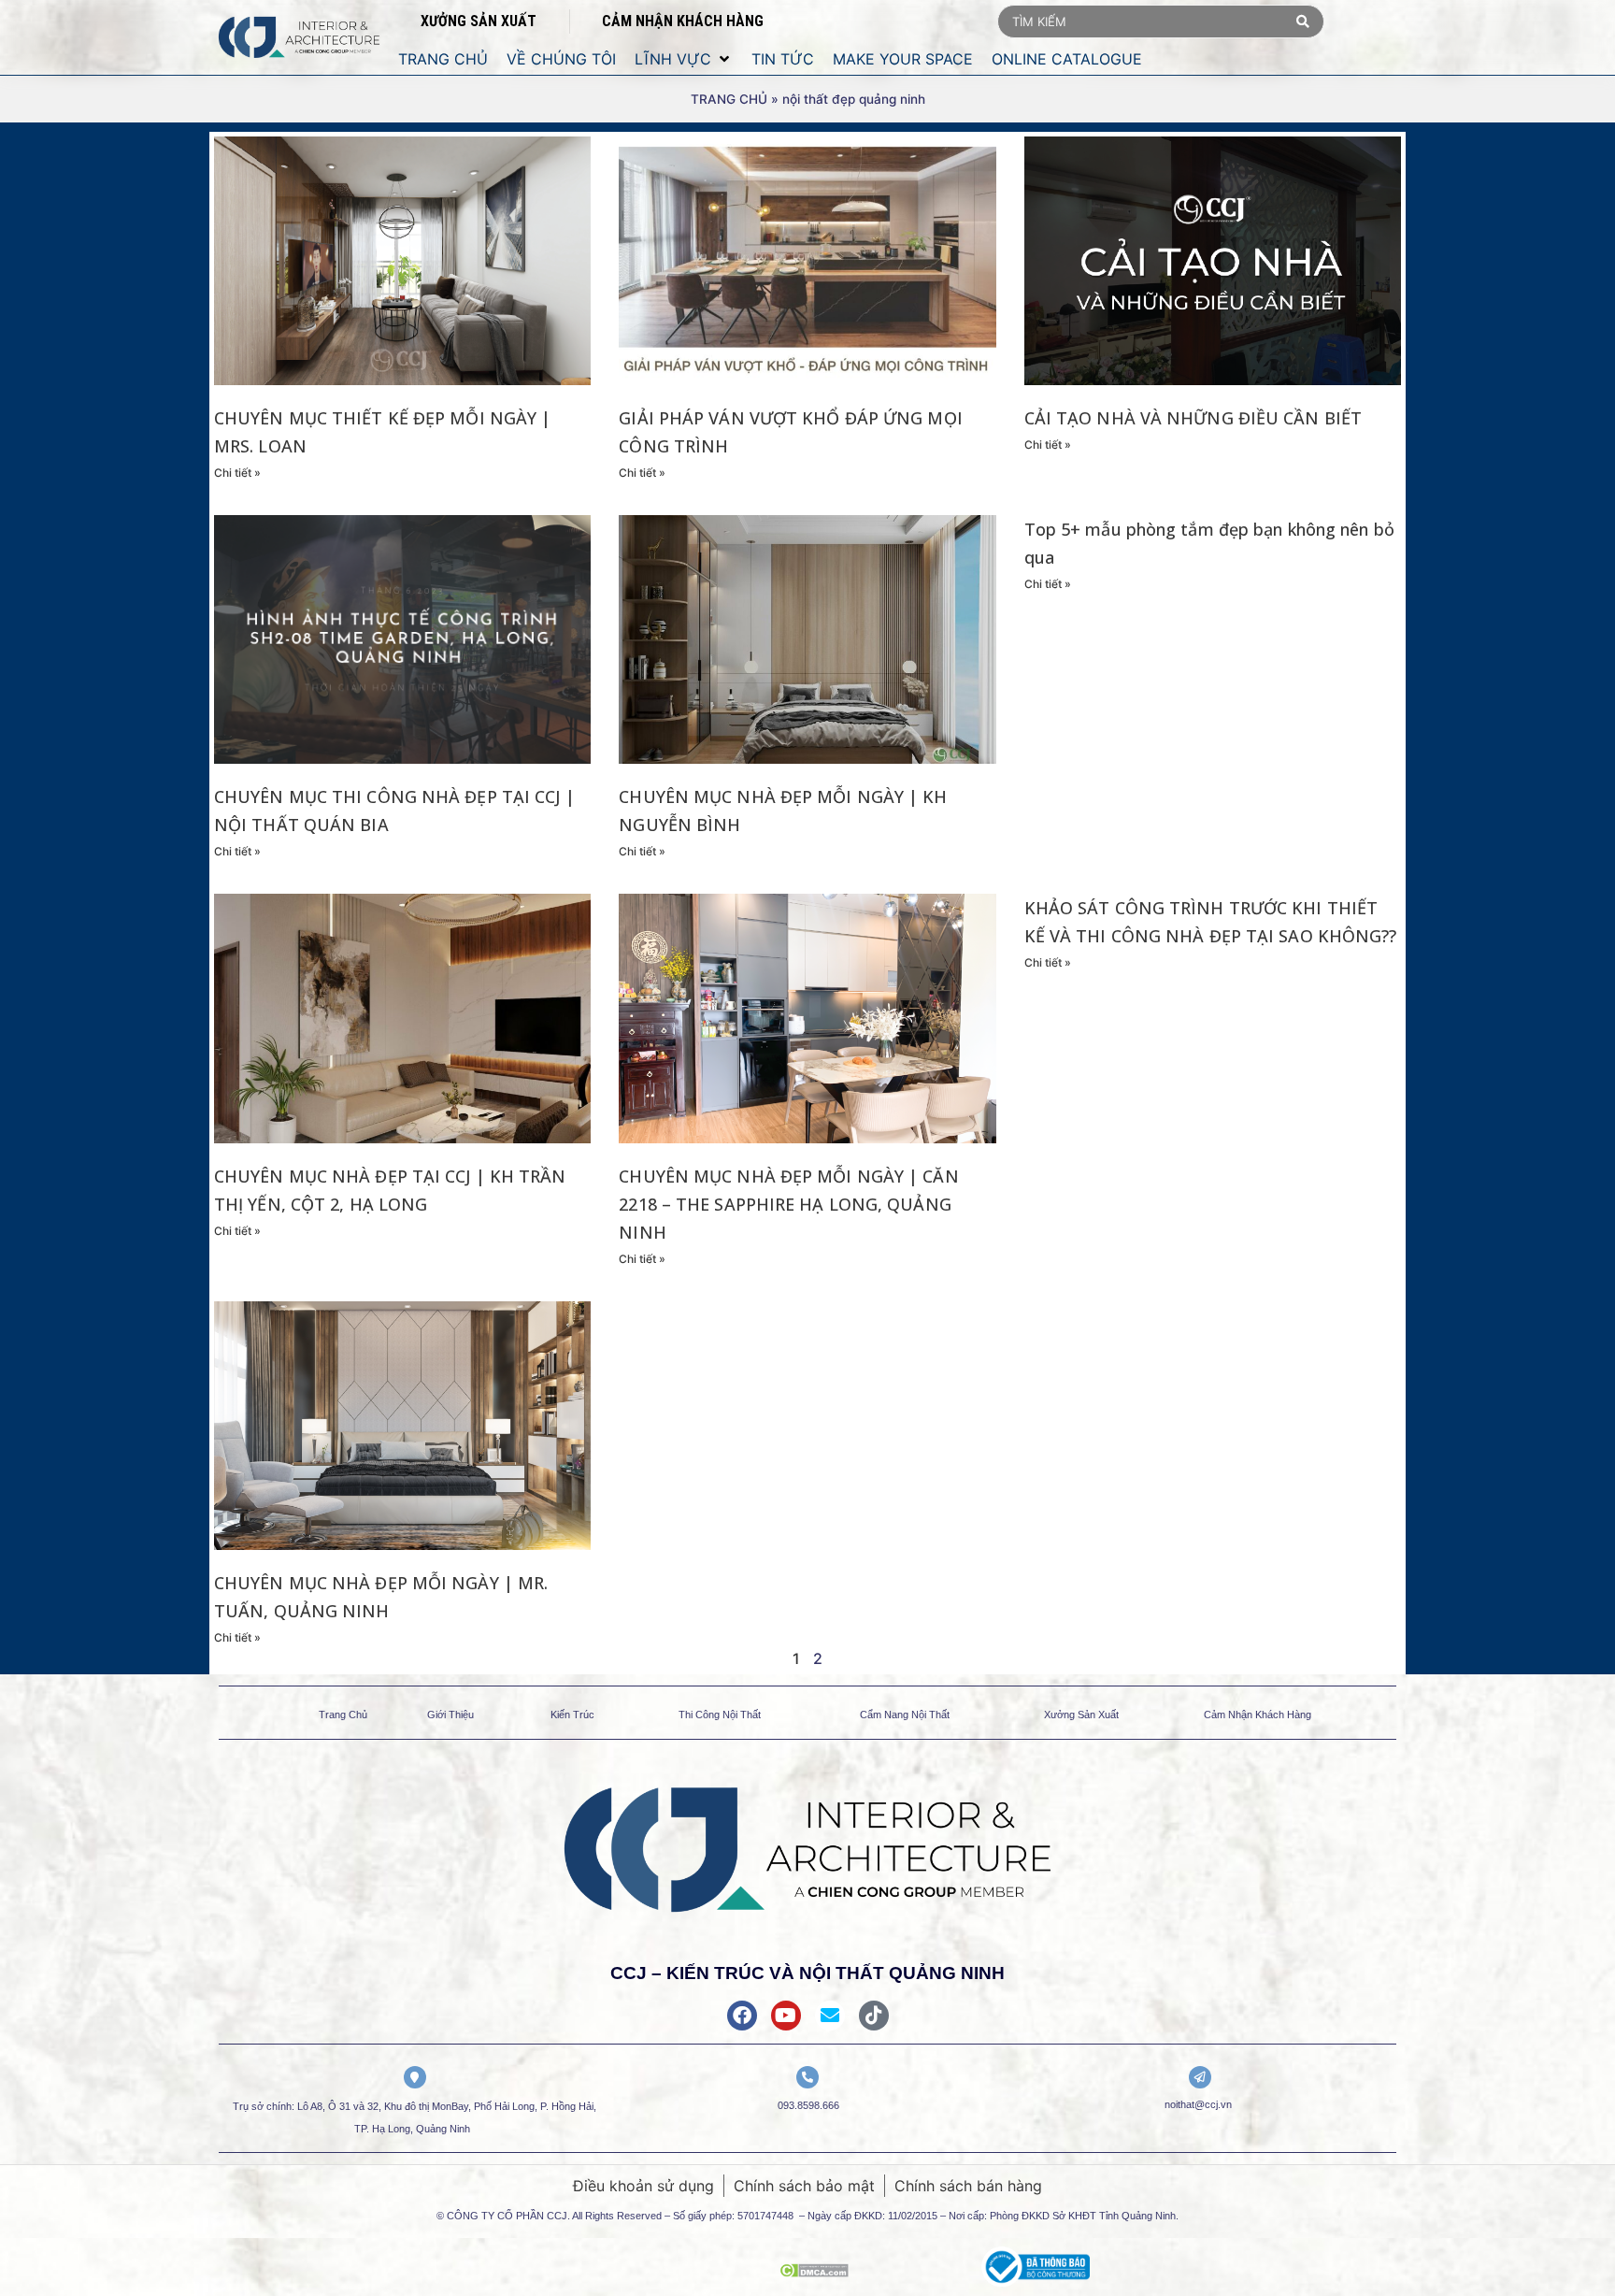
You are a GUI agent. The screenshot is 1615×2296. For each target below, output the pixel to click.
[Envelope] (830, 2016)
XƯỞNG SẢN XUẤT (479, 21)
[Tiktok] (874, 2016)
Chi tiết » (237, 473)
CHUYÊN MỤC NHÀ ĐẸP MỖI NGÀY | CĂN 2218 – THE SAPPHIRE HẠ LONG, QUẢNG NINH (788, 1204)
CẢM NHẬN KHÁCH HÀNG (683, 21)
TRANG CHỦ (729, 99)
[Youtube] (786, 2016)
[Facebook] (742, 2016)
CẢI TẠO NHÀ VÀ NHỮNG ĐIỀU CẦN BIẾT (1193, 418)
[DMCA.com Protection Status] (814, 2272)
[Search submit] (1303, 22)
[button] (684, 59)
